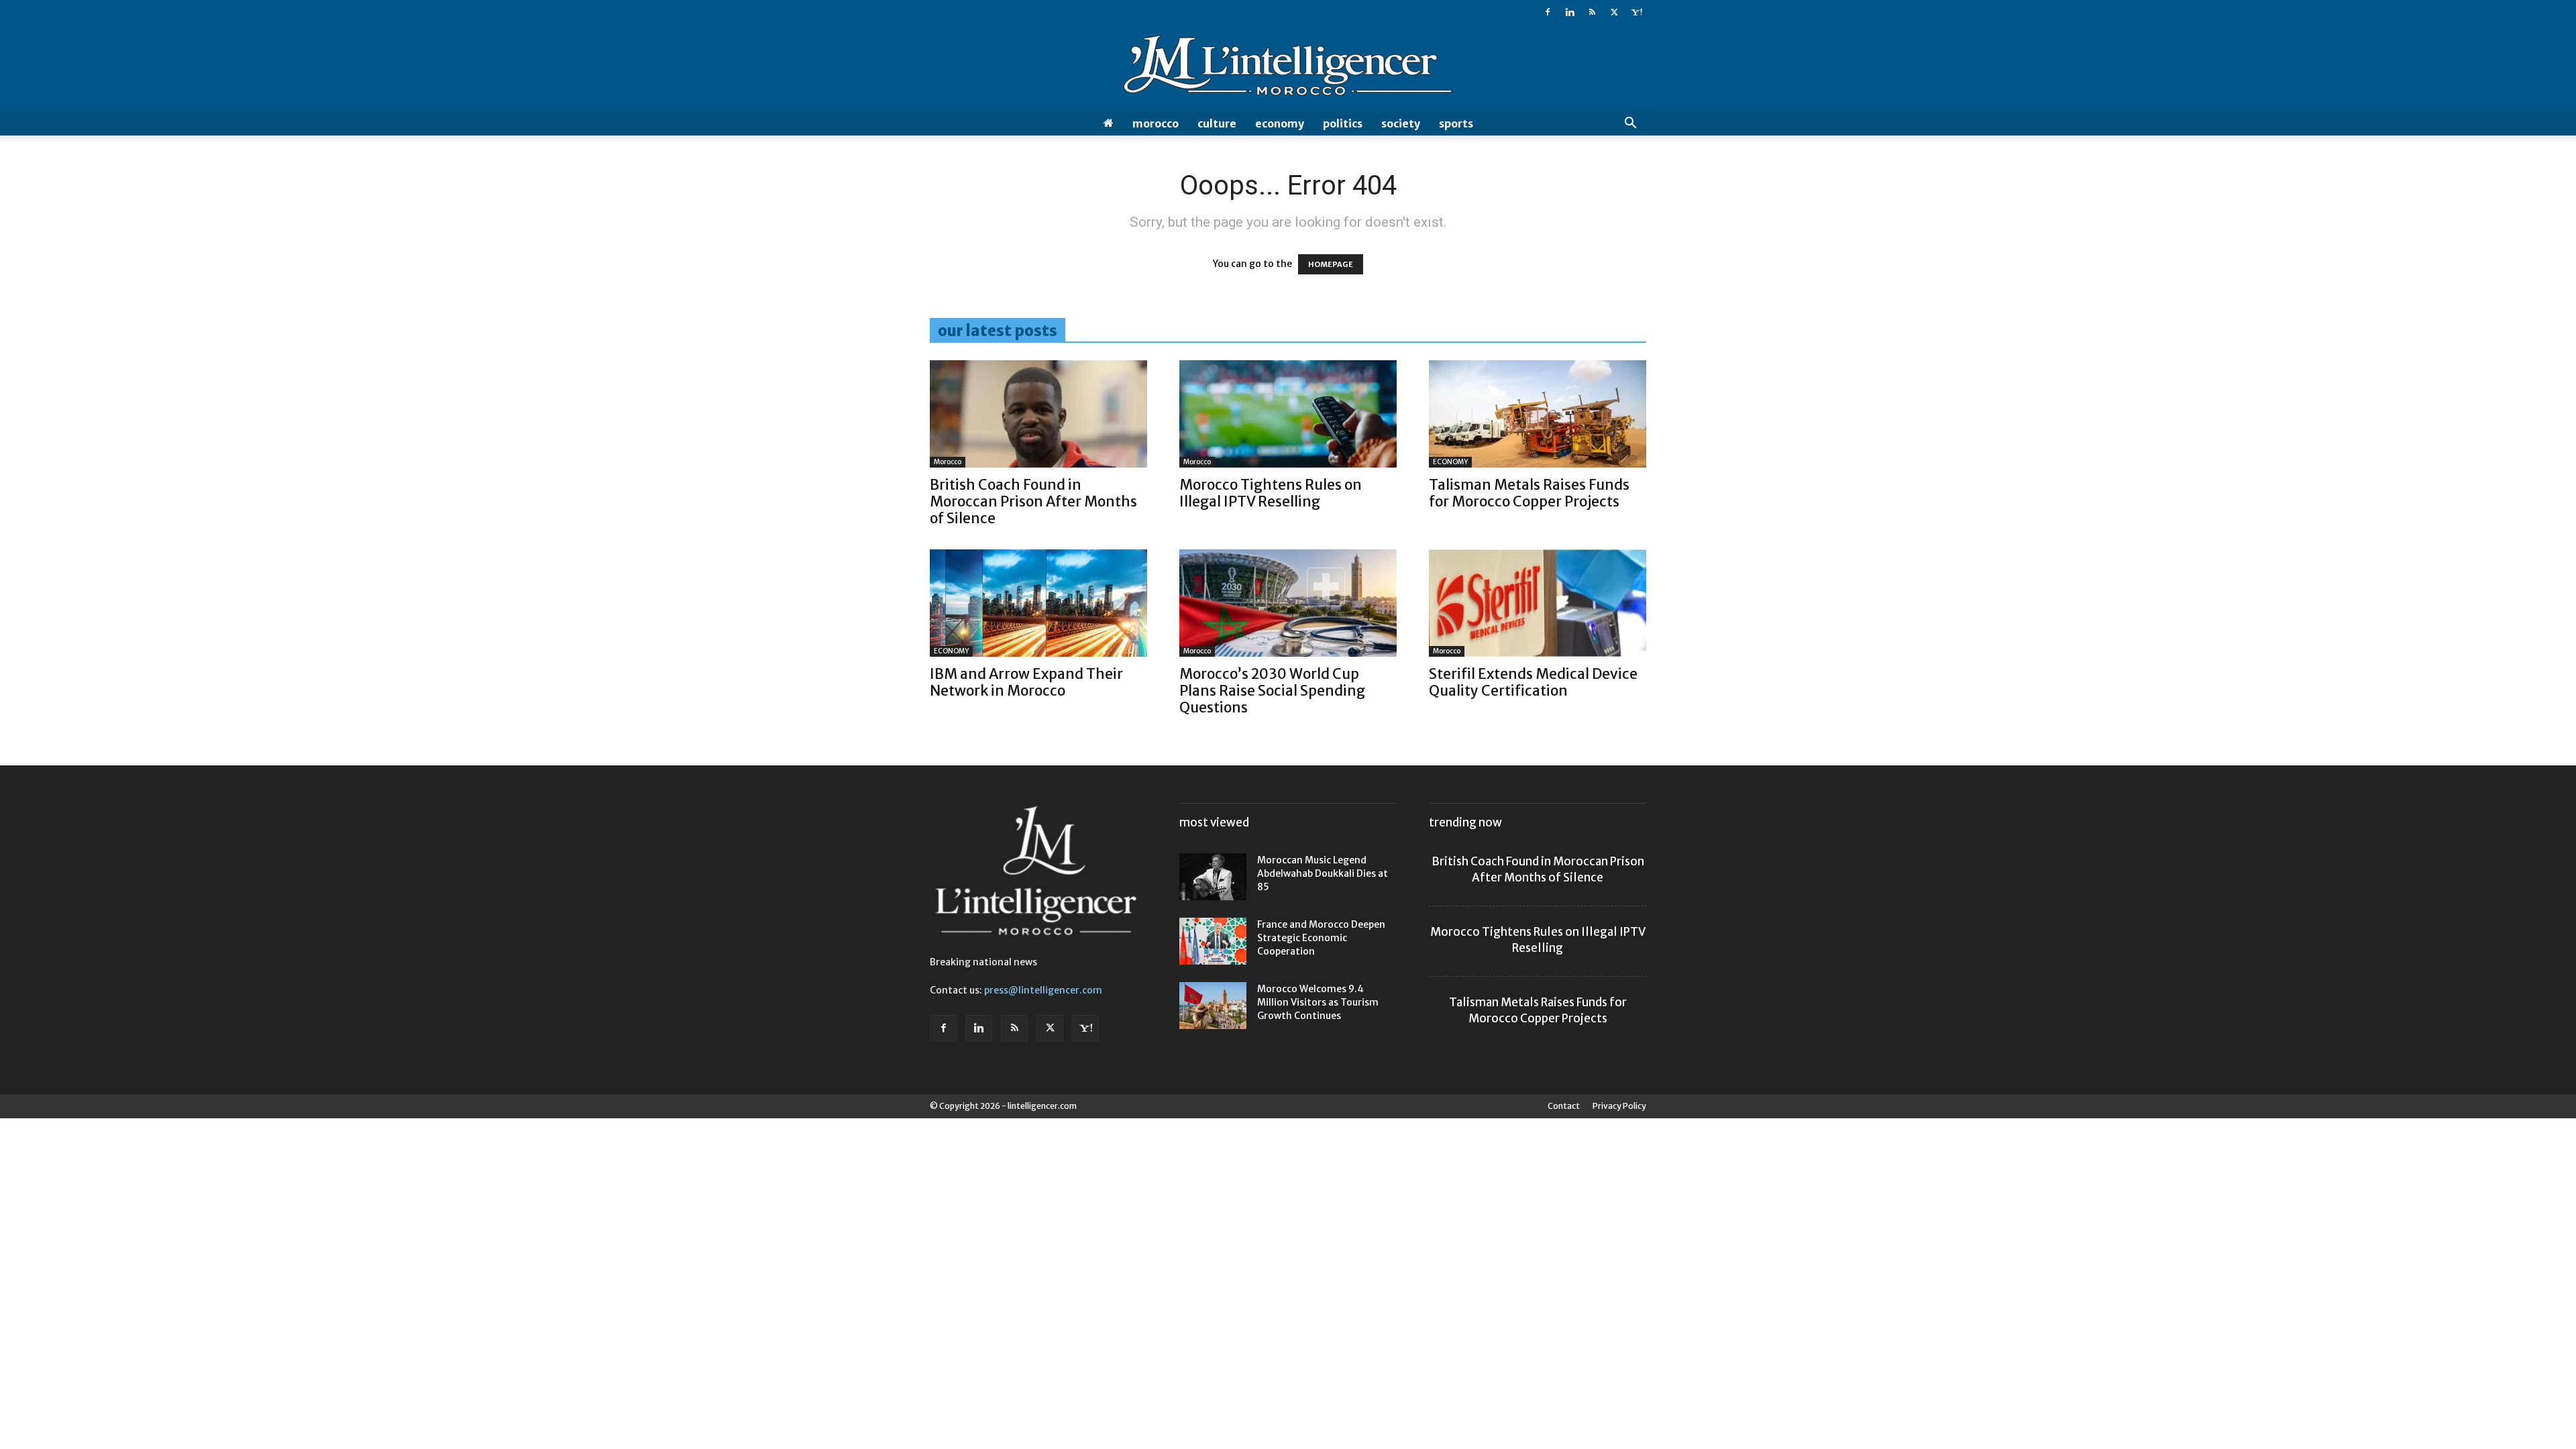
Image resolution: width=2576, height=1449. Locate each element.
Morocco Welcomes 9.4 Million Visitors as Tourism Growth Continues (1318, 1002)
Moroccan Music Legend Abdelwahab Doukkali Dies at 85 (1323, 873)
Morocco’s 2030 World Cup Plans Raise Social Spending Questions (1272, 691)
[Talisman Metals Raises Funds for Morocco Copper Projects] (1538, 414)
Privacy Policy (1619, 1106)
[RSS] (1592, 12)
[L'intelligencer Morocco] (1288, 68)
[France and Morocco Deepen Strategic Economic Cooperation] (1213, 941)
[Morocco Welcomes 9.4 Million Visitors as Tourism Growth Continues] (1213, 1006)
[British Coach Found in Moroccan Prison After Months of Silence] (1038, 414)
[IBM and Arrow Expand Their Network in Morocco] (1038, 603)
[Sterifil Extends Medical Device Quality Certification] (1538, 603)
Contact (1564, 1106)
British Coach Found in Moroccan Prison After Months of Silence (1033, 501)
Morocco (1156, 123)
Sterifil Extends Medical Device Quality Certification (1533, 682)
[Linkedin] (1570, 12)
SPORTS (1456, 123)
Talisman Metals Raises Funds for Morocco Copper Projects (1529, 493)
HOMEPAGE (1331, 264)
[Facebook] (1548, 12)
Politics (1343, 123)
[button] (1630, 124)
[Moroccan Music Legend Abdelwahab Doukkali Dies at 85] (1213, 877)
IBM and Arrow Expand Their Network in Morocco (1026, 682)
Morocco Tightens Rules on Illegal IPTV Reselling (1271, 493)
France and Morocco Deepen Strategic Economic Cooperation (1321, 938)
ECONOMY (1280, 123)
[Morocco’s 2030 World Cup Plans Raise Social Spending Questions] (1288, 603)
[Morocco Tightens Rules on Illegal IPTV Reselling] (1288, 414)
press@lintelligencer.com (1043, 990)
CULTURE (1217, 123)
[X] (1614, 12)
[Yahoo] (1636, 12)
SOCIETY (1401, 123)
